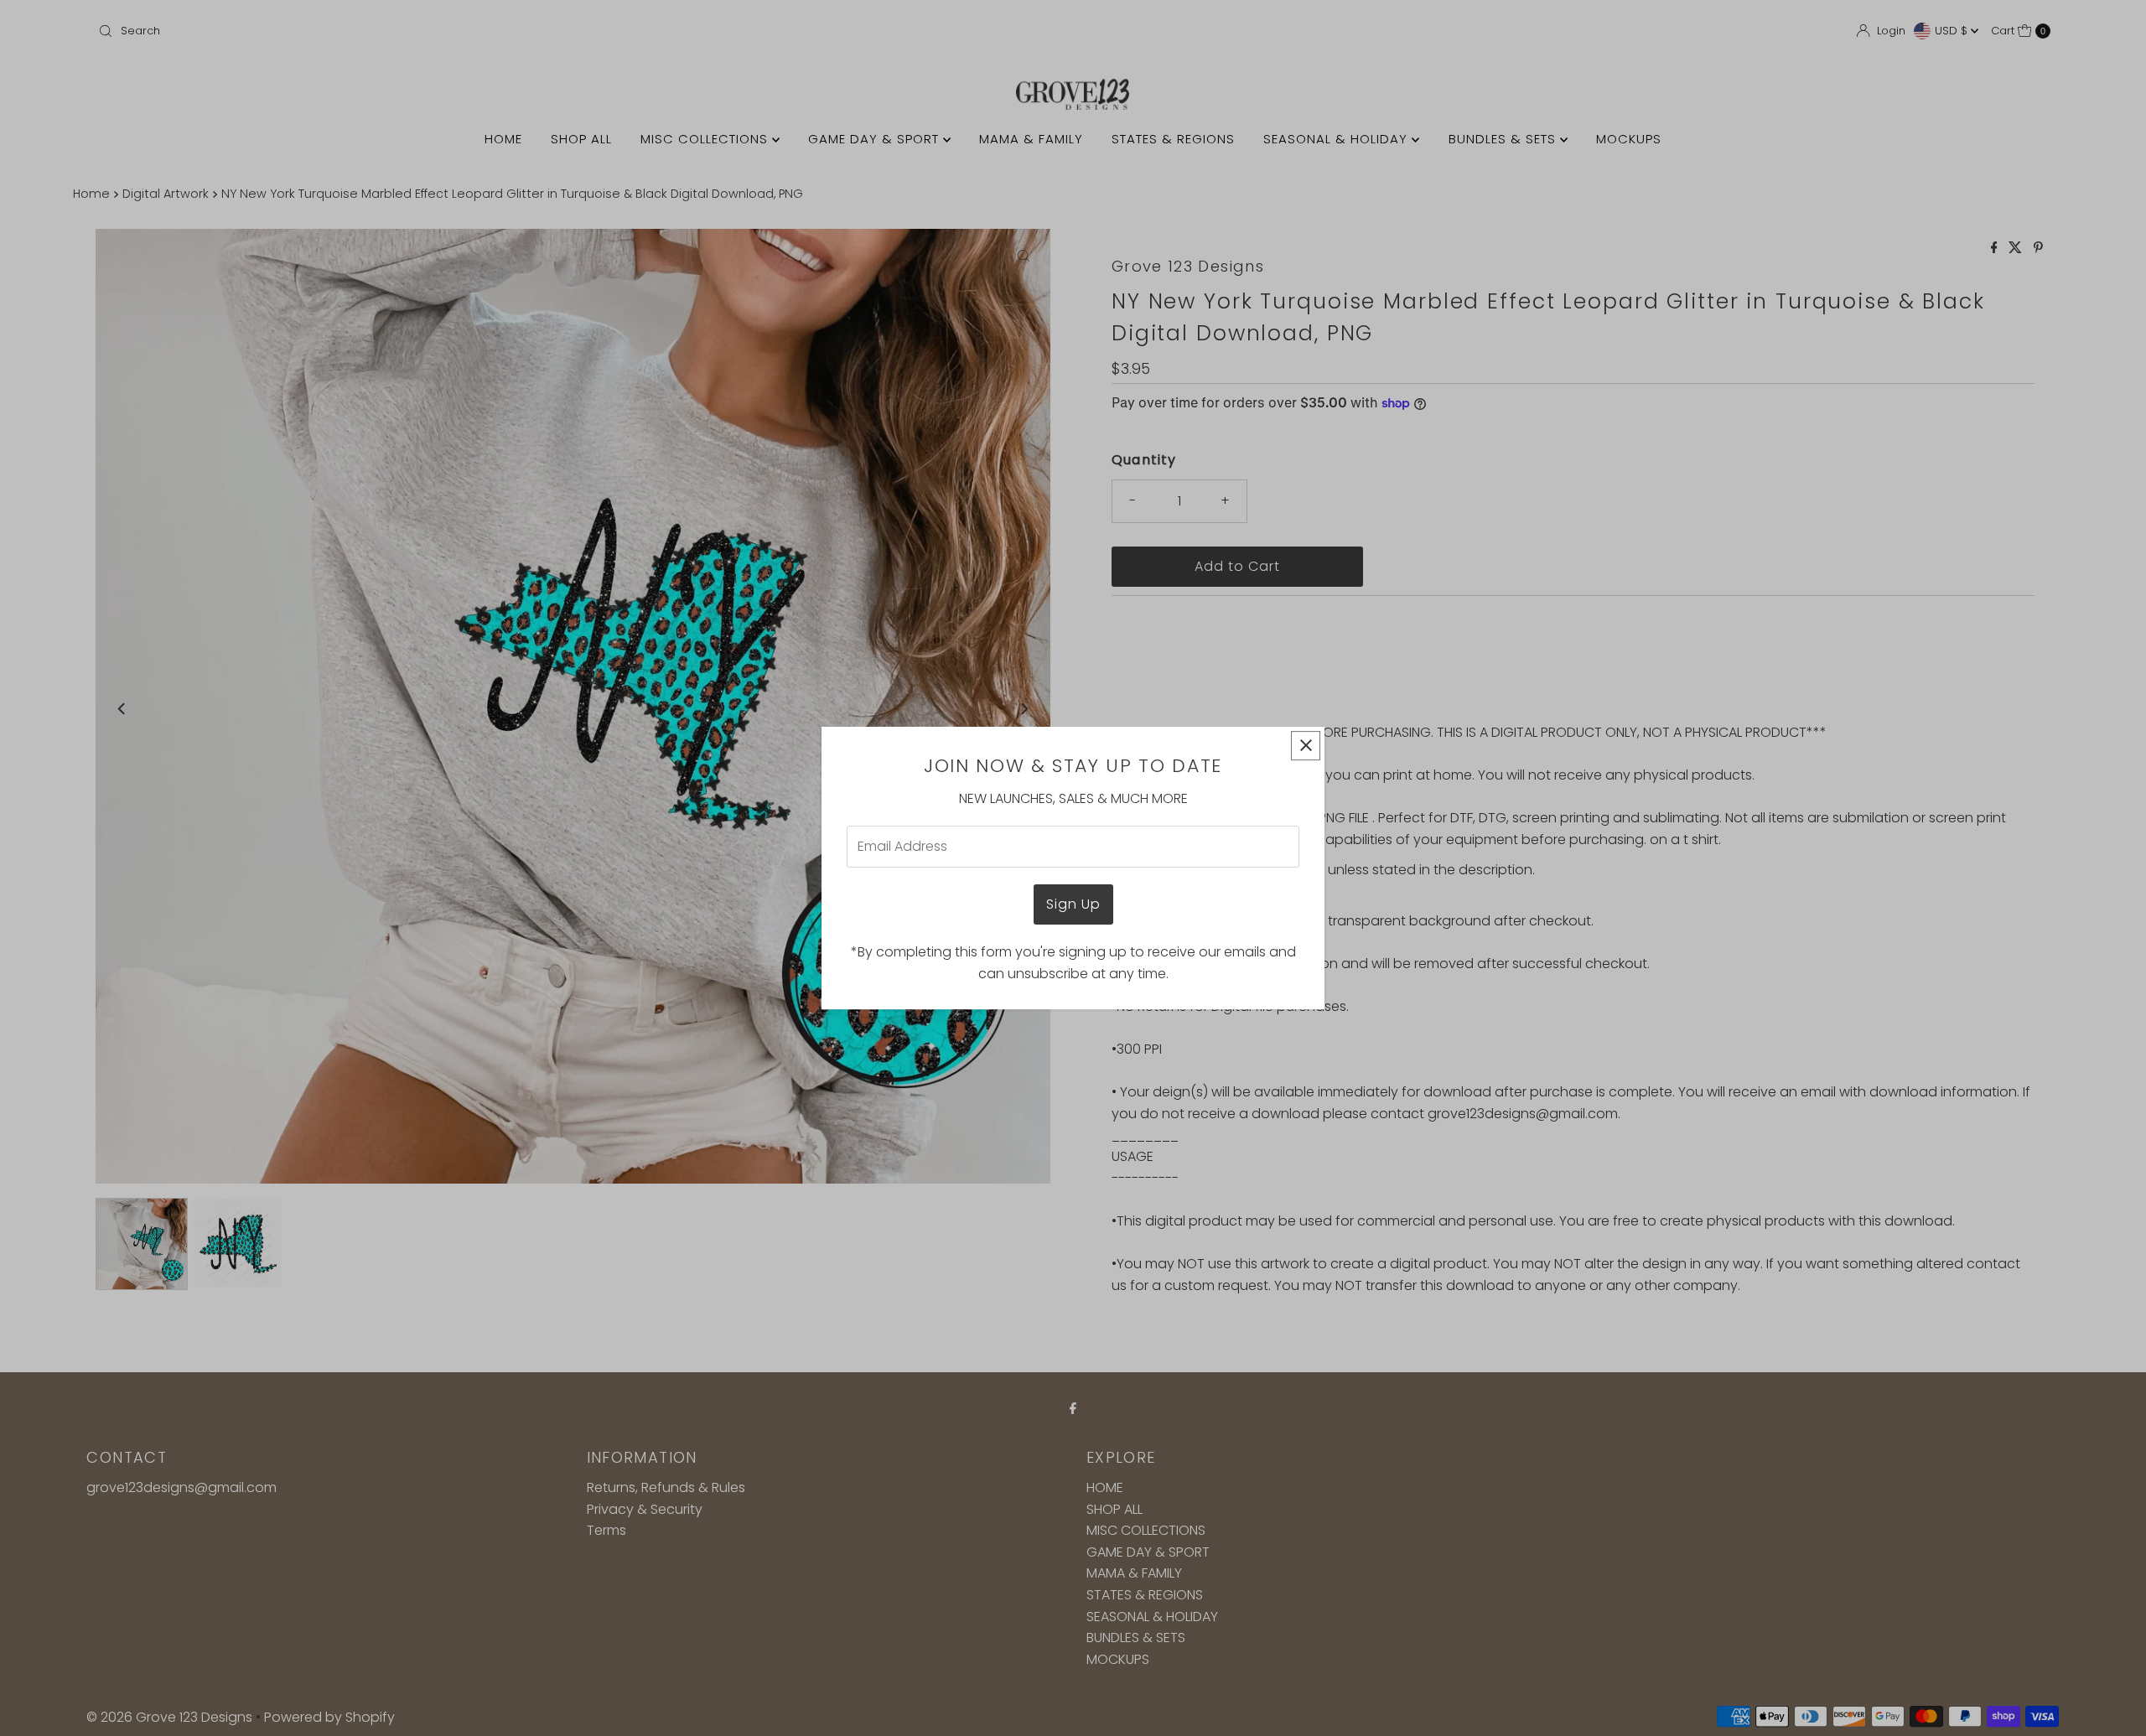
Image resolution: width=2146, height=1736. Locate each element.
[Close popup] (1306, 746)
